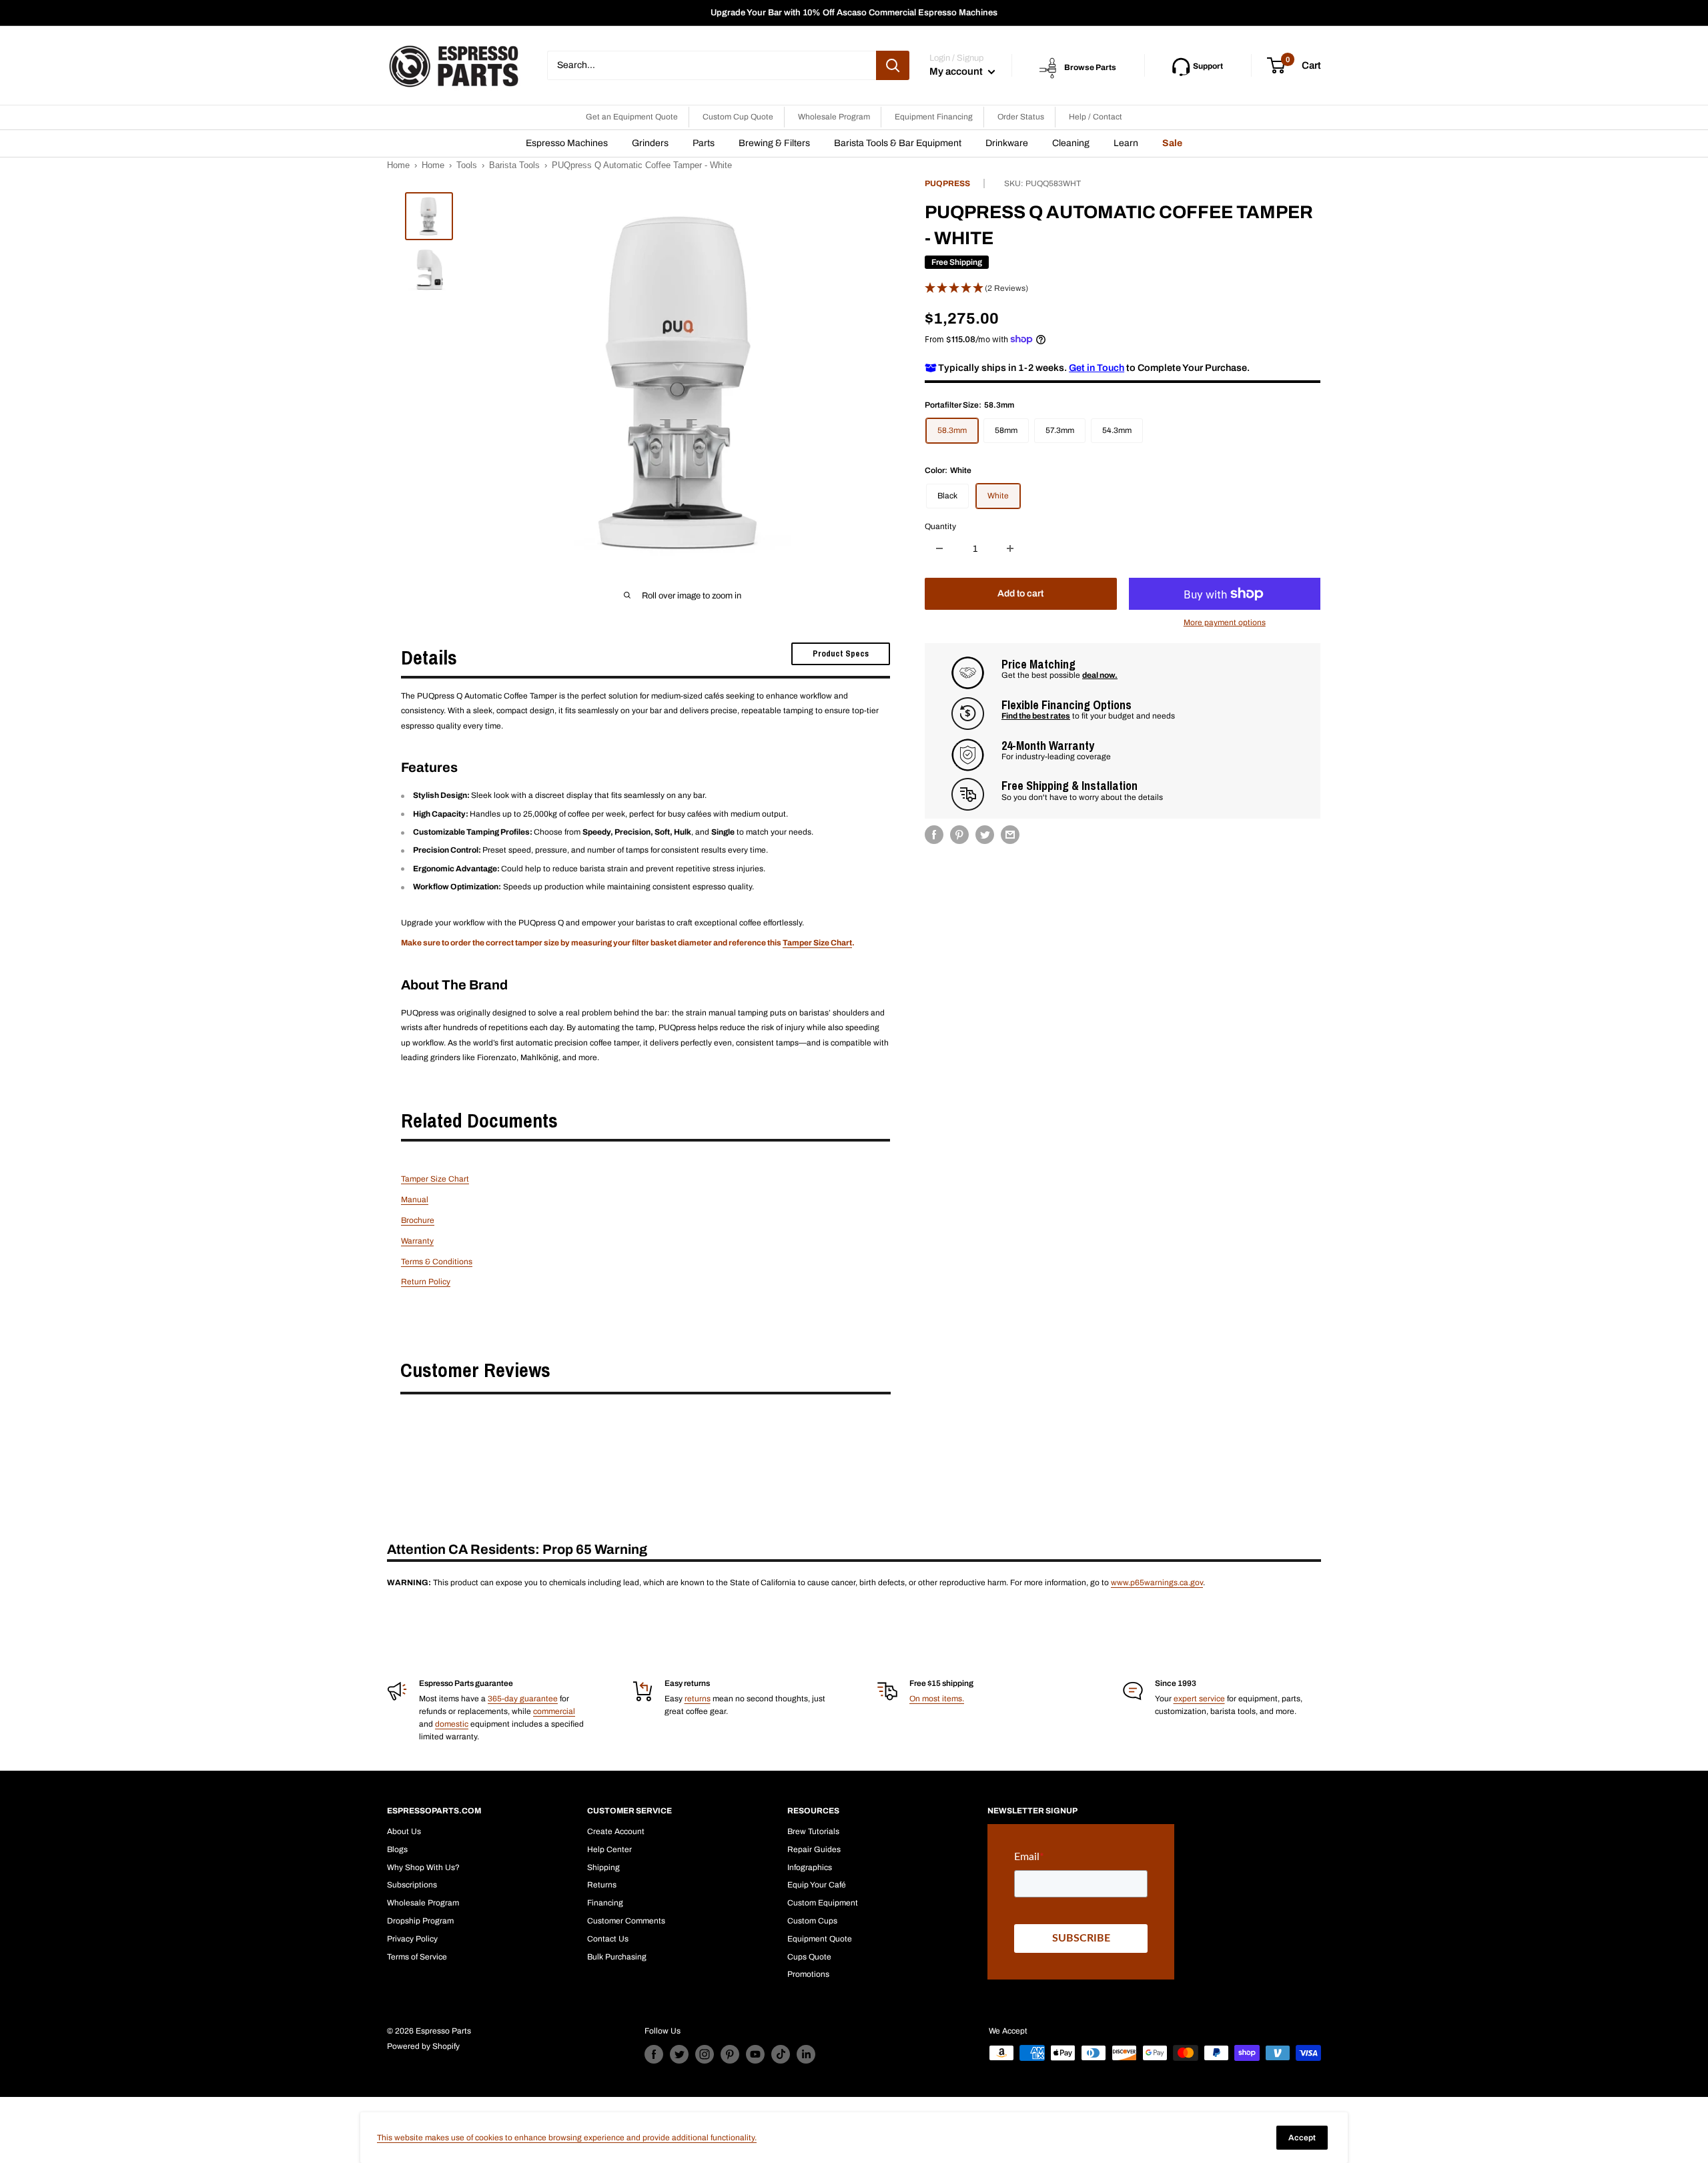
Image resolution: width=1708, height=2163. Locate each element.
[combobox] (712, 65)
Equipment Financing (934, 117)
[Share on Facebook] (934, 835)
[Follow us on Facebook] (654, 2054)
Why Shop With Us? (423, 1867)
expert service (1199, 1699)
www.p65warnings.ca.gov (1157, 1583)
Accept (1302, 2138)
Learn (1126, 143)
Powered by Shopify (423, 2046)
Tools (467, 165)
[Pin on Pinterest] (959, 835)
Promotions (808, 1974)
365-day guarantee (523, 1699)
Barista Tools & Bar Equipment (898, 143)
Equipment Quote (820, 1939)
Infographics (810, 1867)
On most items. (937, 1699)
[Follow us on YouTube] (755, 2054)
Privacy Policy (412, 1939)
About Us (404, 1831)
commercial (554, 1711)
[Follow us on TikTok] (781, 2054)
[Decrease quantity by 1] (939, 548)
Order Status (1021, 117)
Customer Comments (626, 1921)
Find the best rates (1036, 716)
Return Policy (426, 1282)
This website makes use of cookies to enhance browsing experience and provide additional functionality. (567, 2138)
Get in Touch (1097, 368)
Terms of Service (417, 1957)
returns (698, 1699)
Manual (415, 1200)
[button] (1123, 288)
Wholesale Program (834, 117)
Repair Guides (814, 1849)
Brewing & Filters (774, 143)
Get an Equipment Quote (632, 117)
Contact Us (608, 1939)
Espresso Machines (567, 143)
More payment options (1225, 622)
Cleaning (1071, 143)
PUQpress (947, 183)
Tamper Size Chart (817, 943)
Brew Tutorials (813, 1831)
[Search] (893, 65)
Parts (704, 143)
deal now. (1100, 675)
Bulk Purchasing (617, 1957)
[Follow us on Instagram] (705, 2054)
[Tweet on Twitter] (985, 835)
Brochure (418, 1220)
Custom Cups (812, 1921)
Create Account (616, 1831)
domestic (452, 1724)
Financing (605, 1903)
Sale (1172, 143)
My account (957, 71)
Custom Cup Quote (738, 117)
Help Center (609, 1849)
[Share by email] (1010, 835)
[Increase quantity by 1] (1010, 548)
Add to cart (1020, 593)
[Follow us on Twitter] (679, 2054)
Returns (602, 1885)
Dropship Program (420, 1921)
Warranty (417, 1241)
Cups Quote (809, 1957)
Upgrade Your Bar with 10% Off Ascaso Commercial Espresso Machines (854, 13)
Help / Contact (1096, 117)
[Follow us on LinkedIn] (806, 2054)
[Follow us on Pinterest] (730, 2054)
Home (398, 165)
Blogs (397, 1849)
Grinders (650, 143)
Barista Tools (514, 165)
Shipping (603, 1867)
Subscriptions (412, 1885)
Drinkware (1007, 143)
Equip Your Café (817, 1885)
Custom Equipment (823, 1903)
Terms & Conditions (437, 1262)
